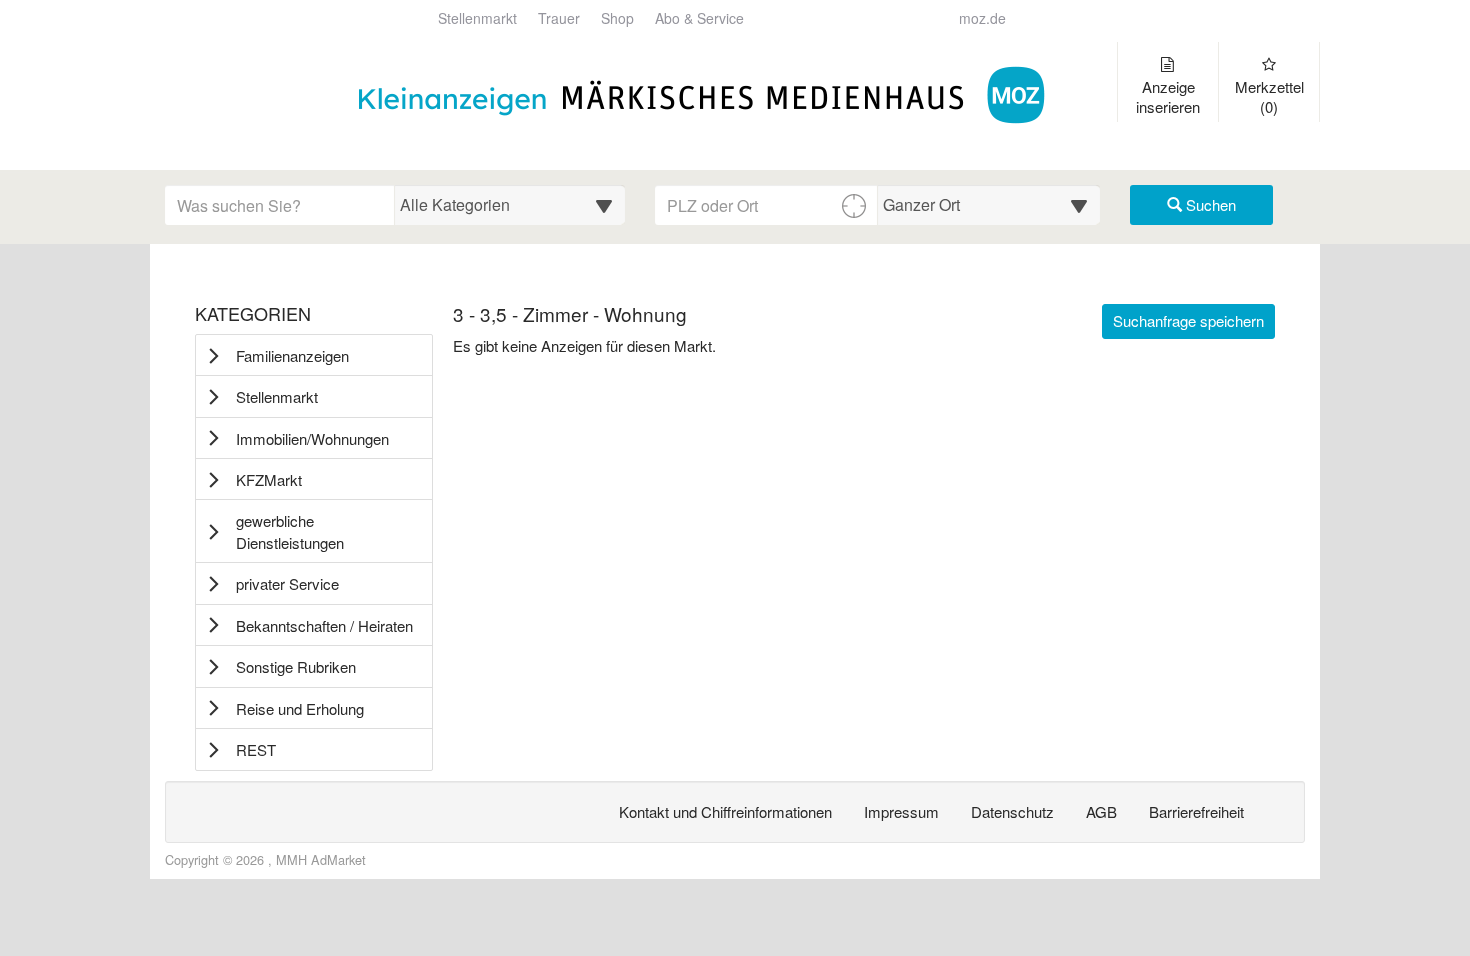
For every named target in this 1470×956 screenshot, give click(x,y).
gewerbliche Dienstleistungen (290, 531)
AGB (1101, 811)
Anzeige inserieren (1168, 96)
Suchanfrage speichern (1188, 320)
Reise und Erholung (300, 708)
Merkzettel (1269, 96)
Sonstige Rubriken (296, 666)
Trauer (559, 18)
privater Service (287, 583)
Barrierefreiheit (1196, 811)
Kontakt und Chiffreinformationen (725, 811)
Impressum (901, 811)
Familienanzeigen (292, 355)
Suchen (1209, 204)
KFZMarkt (269, 479)
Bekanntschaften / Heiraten (324, 625)
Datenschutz (1012, 811)
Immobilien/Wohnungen (312, 438)
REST (256, 749)
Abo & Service (699, 18)
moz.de (982, 18)
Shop (617, 18)
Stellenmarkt (477, 18)
